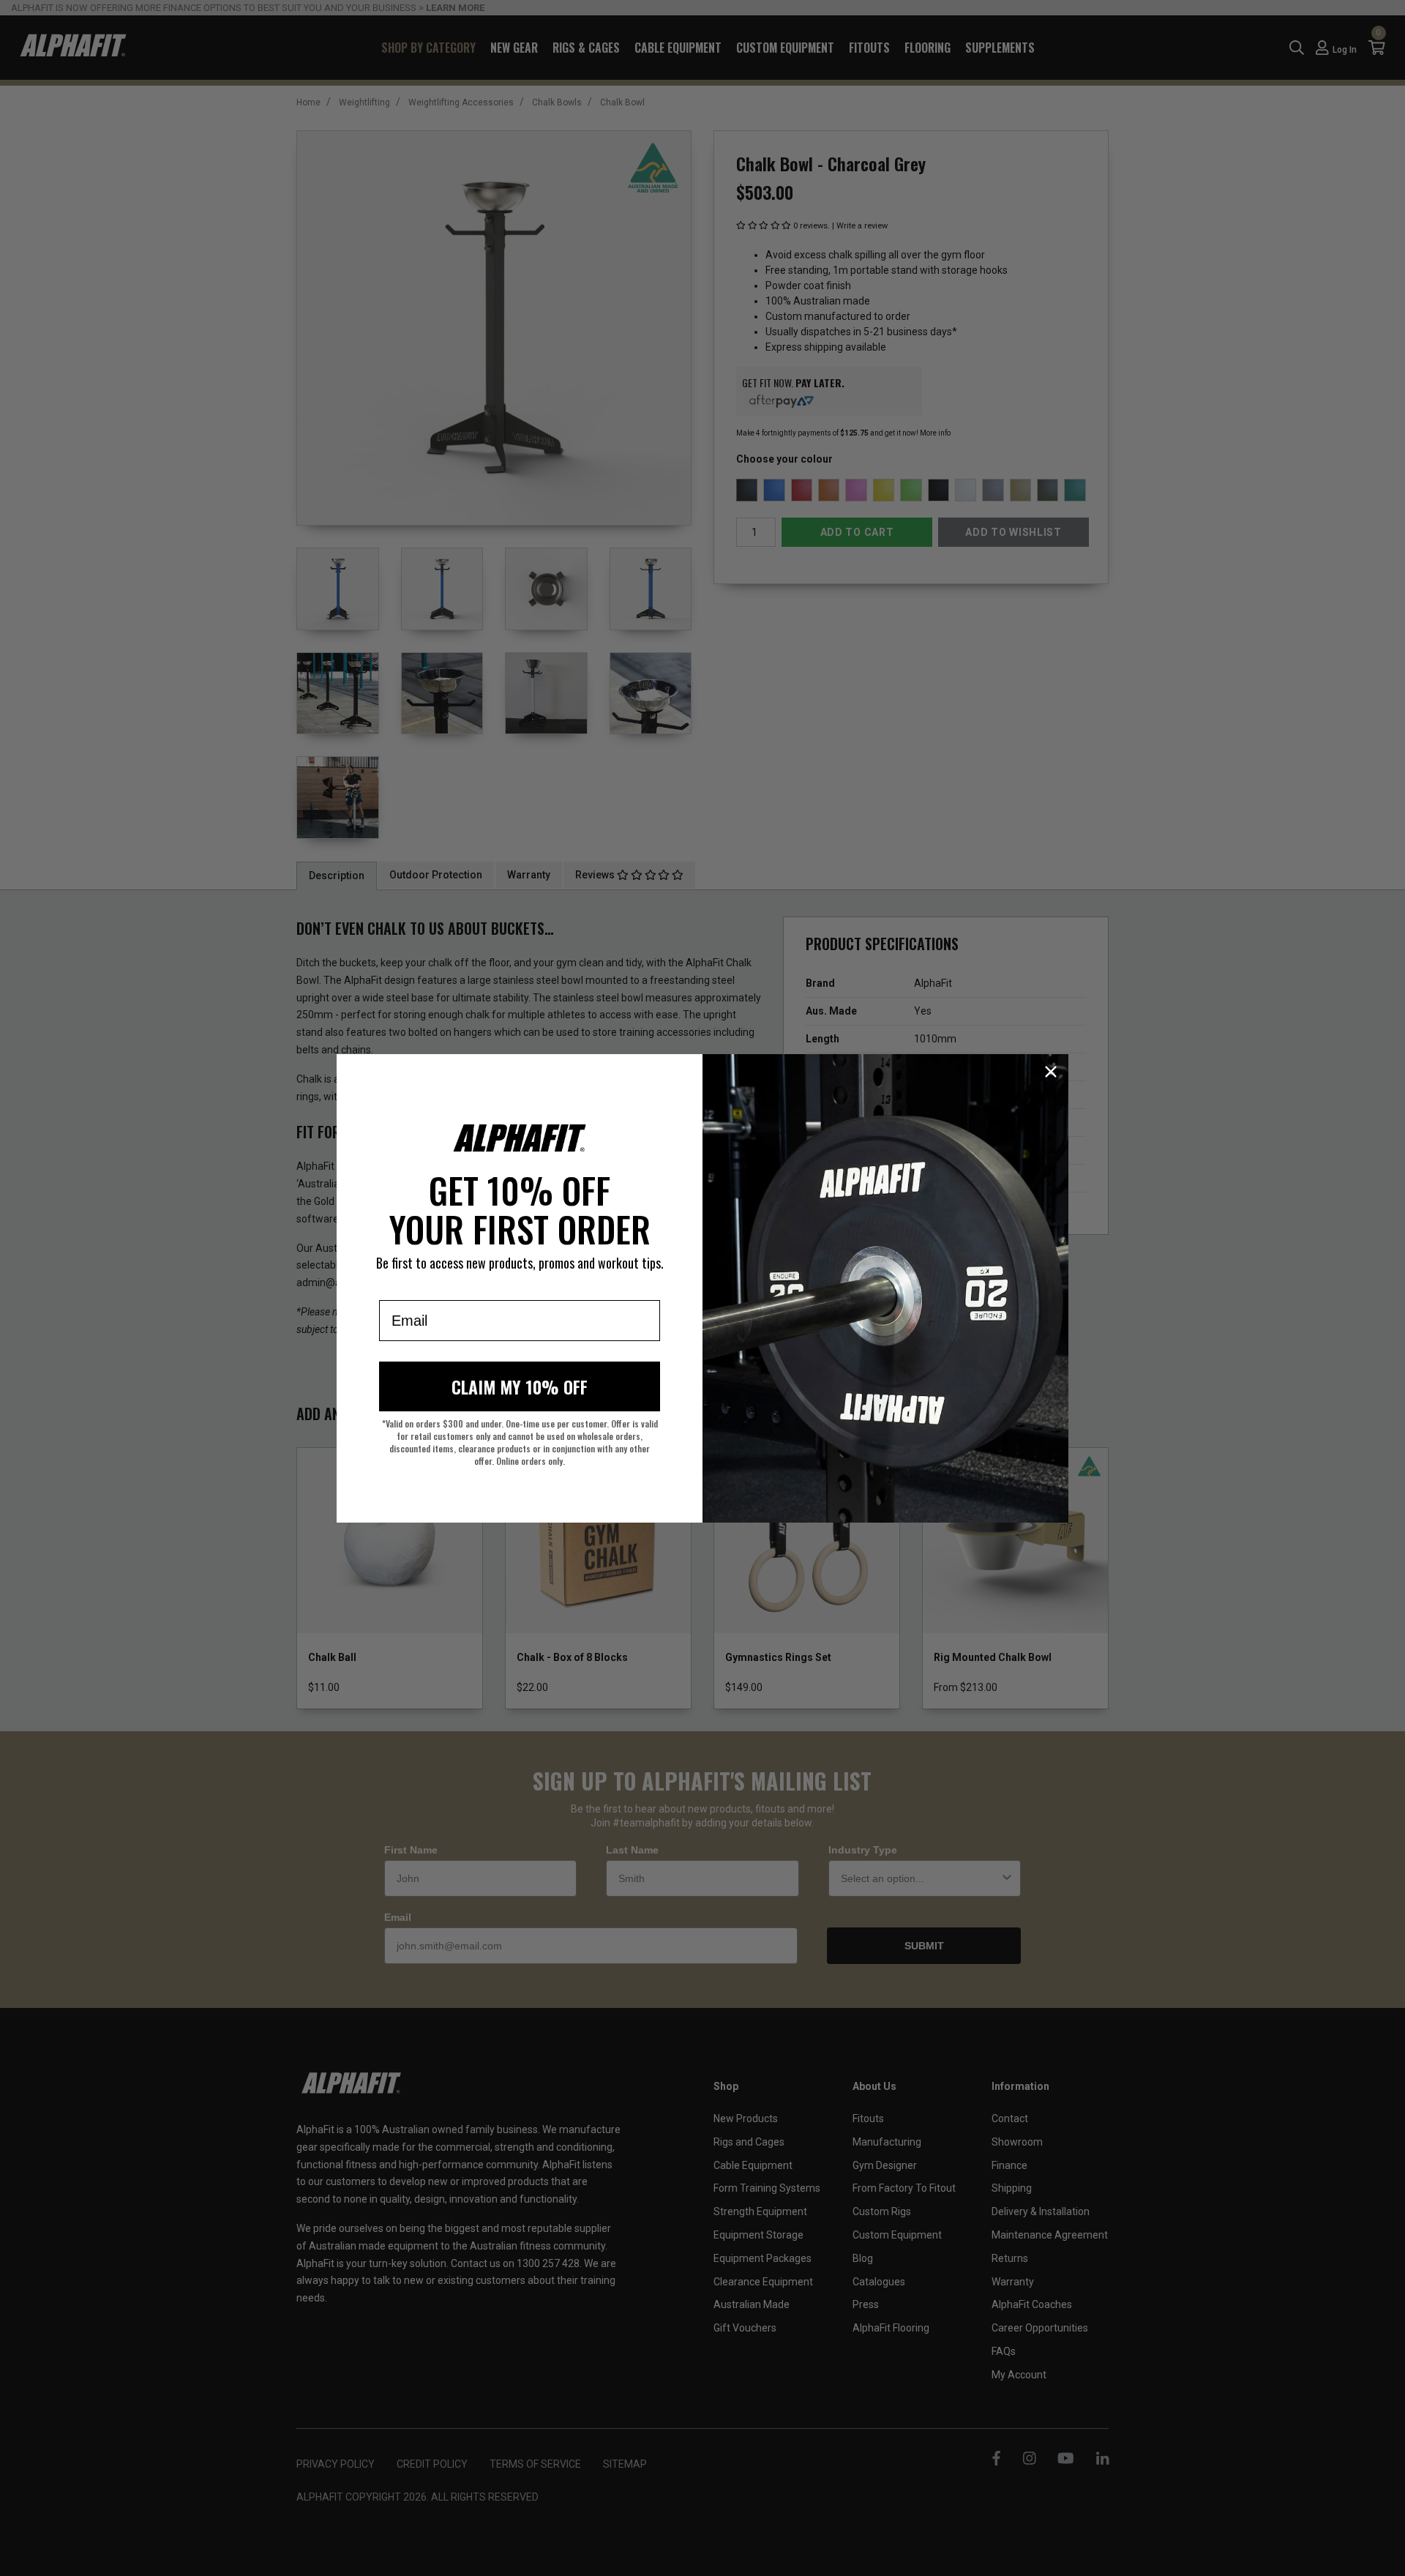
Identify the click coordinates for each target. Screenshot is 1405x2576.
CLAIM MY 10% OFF (520, 1386)
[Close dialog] (1051, 1072)
